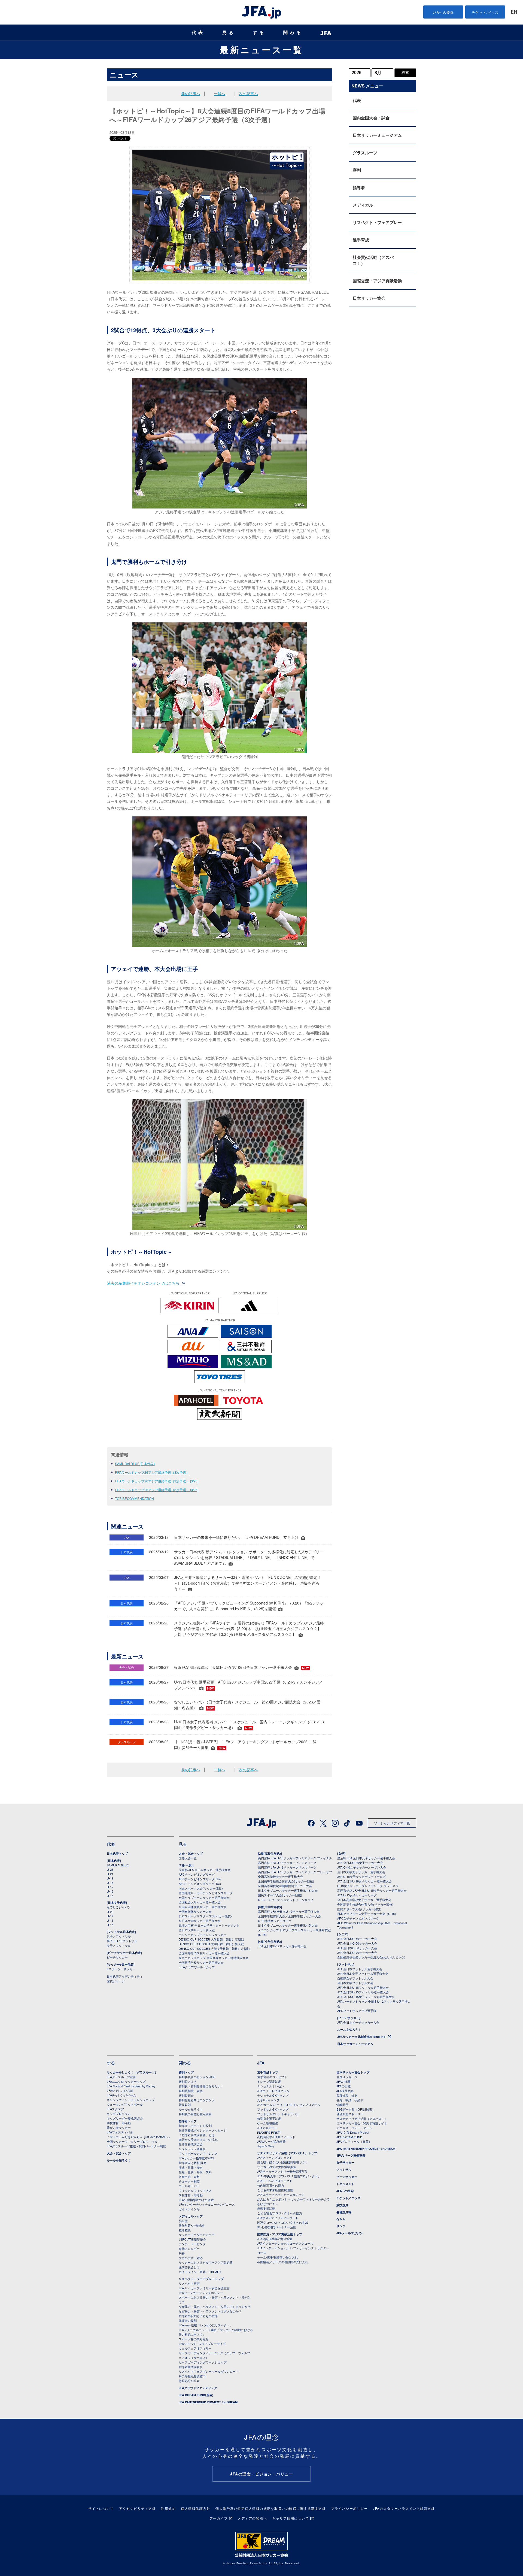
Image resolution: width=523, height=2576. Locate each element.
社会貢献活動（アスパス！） (373, 260)
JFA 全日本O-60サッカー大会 (357, 1948)
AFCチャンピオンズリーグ (197, 1874)
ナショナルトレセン (271, 2086)
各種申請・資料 (189, 2177)
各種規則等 (344, 2212)
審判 (357, 170)
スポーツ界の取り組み (194, 2339)
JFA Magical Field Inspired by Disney (131, 2086)
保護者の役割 (188, 2320)
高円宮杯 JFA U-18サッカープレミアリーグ (287, 1863)
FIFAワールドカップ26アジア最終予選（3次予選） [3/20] (157, 1481)
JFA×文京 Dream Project (353, 2132)
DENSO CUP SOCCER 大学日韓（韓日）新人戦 (211, 1944)
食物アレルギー (189, 2248)
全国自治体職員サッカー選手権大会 (203, 1907)
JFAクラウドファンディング (198, 2388)
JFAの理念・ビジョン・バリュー (261, 2474)
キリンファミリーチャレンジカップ (131, 2100)
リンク (341, 2226)
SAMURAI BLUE (118, 1865)
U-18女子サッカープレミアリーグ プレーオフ (368, 1886)
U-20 (110, 1912)
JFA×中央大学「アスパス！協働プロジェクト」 (289, 2176)
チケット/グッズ (485, 12)
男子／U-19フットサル (122, 1941)
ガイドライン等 (189, 2209)
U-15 (110, 1896)
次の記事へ (248, 93)
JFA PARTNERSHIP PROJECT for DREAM (208, 2402)
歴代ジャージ (116, 1981)
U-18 (110, 1882)
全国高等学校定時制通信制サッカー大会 (285, 1886)
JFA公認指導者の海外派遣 (196, 2200)
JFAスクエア (115, 2109)
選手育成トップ (268, 2072)
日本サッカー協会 (369, 298)
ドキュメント (345, 2184)
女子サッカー (345, 2162)
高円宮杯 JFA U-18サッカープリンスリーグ (287, 1867)
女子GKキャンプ (268, 2100)
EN (514, 12)
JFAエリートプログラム (273, 2091)
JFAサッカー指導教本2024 (197, 2158)
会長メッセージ (347, 2077)
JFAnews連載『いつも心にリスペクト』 (206, 2325)
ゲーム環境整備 (268, 2123)
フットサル (344, 2170)
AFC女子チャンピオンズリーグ (358, 1918)
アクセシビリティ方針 (137, 2508)
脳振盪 (183, 2221)
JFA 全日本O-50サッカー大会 (357, 1943)
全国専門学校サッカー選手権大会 (201, 1962)
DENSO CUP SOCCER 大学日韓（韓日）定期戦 (211, 1939)
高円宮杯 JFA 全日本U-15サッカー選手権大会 (289, 1911)
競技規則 (185, 2105)
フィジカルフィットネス (195, 2190)
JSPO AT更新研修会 (192, 2239)
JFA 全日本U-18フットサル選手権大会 (363, 1987)
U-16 (110, 1891)
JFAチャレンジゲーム (121, 2095)
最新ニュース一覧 (262, 50)
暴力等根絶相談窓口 (192, 2376)
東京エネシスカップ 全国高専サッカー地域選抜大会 (214, 1958)
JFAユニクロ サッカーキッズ (126, 2081)
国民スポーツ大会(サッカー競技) (201, 1888)
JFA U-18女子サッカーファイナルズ (361, 1876)
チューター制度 (189, 2181)
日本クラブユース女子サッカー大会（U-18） (367, 1914)
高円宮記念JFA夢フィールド (276, 2137)
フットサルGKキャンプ (273, 2109)
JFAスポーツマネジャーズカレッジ (281, 2194)
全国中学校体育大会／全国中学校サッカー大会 (289, 1916)
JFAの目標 (343, 2086)
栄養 (182, 2253)
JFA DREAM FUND (349, 2137)
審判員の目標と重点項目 (195, 2114)
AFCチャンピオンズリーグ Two (200, 1884)
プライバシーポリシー (349, 2508)
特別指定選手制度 (269, 2118)
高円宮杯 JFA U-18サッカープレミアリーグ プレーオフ (295, 1872)
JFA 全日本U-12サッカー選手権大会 (282, 1946)
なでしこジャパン (119, 1907)
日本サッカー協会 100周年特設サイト (362, 2123)
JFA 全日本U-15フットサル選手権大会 (363, 1992)
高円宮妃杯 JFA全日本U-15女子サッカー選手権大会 (372, 1890)
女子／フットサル (119, 1945)
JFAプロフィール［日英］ (354, 2141)
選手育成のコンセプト (272, 2077)
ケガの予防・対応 (191, 2258)
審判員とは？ (188, 2081)
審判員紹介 (186, 2095)
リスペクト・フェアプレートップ (201, 2279)
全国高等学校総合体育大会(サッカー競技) (286, 1881)
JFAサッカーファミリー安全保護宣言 (282, 2171)
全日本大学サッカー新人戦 (197, 1930)
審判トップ (186, 2072)
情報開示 (342, 2105)
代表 (198, 33)
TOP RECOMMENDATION (134, 1498)
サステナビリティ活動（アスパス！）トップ (287, 2153)
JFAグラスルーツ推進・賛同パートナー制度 (136, 2146)
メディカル (363, 205)
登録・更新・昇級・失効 (195, 2172)
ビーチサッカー (117, 1957)
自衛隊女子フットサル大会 (355, 1978)
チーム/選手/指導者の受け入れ (277, 2257)
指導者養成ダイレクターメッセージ (203, 2130)
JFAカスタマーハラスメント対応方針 (404, 2508)
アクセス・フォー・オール (354, 2128)
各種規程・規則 (347, 2095)
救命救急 (185, 2230)
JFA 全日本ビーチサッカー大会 (358, 2022)
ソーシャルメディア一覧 (392, 1823)
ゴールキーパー (189, 2186)
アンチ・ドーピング (192, 2244)
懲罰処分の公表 (189, 2381)
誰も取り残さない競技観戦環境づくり (283, 2162)
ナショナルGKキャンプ (273, 2095)
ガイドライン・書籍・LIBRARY (200, 2272)
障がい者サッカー (119, 2127)
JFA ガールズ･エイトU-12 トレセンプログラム (289, 2105)
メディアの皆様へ (252, 2518)
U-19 (110, 1878)
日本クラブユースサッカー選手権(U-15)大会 (288, 1925)
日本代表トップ (117, 1853)
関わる (293, 33)
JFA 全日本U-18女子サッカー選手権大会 (364, 1881)
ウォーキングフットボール (125, 2104)
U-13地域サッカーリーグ (275, 1921)
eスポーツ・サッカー (121, 1969)
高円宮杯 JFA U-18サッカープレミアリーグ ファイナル (295, 1858)
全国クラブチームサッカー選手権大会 (204, 1897)
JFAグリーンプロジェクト (275, 2157)
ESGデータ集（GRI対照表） (356, 2109)
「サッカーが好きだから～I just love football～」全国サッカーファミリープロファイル (139, 2139)
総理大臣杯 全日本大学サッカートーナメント (209, 1925)
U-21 (110, 1874)
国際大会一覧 (188, 1858)
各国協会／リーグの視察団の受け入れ (283, 2262)
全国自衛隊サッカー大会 (195, 1911)
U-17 (110, 1887)
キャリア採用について (291, 2518)
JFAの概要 (343, 2081)
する (259, 33)
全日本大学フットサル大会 (355, 1983)
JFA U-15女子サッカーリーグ (357, 1895)
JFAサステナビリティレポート (278, 2218)
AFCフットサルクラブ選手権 (357, 2011)
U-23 (110, 1869)
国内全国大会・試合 (371, 118)
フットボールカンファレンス (198, 2153)
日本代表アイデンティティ (125, 1976)
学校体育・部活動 (119, 2123)
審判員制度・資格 (191, 2091)
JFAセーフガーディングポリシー (201, 2293)
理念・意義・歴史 (191, 2167)
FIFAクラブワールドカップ (197, 1967)
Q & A (341, 2219)
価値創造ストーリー (350, 2114)
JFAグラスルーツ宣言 (121, 2077)
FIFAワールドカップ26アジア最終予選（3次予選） (152, 1472)
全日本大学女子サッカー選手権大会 (361, 1872)
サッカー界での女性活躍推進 (277, 2167)
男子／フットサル (119, 1936)
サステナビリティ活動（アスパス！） (362, 2118)
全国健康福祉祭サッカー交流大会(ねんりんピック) (371, 1957)
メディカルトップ (191, 2216)
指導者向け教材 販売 (193, 2163)
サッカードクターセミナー (197, 2235)
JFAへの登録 (443, 12)
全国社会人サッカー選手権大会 (200, 1902)
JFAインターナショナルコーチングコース (207, 2204)
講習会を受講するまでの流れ (198, 2139)
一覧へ (220, 93)
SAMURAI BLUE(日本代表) (135, 1463)
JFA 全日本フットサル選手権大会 (360, 1969)
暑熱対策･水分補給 (191, 2225)
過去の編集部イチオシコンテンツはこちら (143, 1283)
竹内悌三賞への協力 (271, 2185)
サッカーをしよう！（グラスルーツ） (132, 2072)
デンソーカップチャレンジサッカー (203, 1935)
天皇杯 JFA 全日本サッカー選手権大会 (205, 1870)
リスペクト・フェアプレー (377, 222)
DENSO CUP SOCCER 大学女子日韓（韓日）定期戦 (214, 1948)
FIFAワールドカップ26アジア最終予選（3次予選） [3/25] (157, 1490)
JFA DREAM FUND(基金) (196, 2395)
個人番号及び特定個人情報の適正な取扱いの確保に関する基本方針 (271, 2508)
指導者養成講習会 (191, 2144)
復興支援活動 (266, 2208)
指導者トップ (188, 2121)
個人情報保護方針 (196, 2508)
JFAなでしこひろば (120, 2090)
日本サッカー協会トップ (353, 2072)
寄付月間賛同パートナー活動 (277, 2227)
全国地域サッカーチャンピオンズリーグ (206, 1893)
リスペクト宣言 (189, 2283)
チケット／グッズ (348, 2198)
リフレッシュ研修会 (192, 2149)
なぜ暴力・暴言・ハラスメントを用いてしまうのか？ (215, 2306)
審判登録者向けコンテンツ (197, 2100)
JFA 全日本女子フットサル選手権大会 (363, 1973)
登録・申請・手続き (350, 2100)
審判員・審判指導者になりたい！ (201, 2086)
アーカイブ (219, 2518)
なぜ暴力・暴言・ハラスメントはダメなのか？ (210, 2311)
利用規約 (168, 2508)
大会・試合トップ (191, 1853)
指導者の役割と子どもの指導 (198, 2316)
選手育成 (361, 240)
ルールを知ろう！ (349, 2029)
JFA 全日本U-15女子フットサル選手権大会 (366, 1997)
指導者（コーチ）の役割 (195, 2126)
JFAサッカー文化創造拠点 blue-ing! (362, 2037)
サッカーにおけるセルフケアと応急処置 (206, 2262)
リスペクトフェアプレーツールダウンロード (209, 2371)
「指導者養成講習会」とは (197, 2135)
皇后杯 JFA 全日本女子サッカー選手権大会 (366, 1858)
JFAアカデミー (267, 2128)
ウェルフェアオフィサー (195, 2348)
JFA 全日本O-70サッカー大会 (357, 1953)
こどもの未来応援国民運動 (275, 2190)
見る (229, 33)
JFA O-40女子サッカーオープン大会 (362, 1867)
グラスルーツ (365, 153)
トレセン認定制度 (269, 2081)
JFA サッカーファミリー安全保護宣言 (204, 2288)
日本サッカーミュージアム (377, 135)
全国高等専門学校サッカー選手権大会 (204, 1953)
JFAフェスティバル (120, 2132)
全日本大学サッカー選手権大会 (200, 1921)
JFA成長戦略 (345, 2091)
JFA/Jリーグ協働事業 (271, 2141)
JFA (261, 2063)
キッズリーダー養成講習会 (125, 2118)
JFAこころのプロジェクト (275, 2181)
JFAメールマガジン (350, 2233)
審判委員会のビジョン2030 (197, 2077)
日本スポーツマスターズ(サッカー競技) (205, 1916)
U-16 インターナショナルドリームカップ (286, 1900)
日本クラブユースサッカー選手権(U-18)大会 (288, 1890)
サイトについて (101, 2508)
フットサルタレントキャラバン (278, 2114)
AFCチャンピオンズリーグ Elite (200, 1879)
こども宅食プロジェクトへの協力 (280, 2213)
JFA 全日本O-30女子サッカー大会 (360, 1863)
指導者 (359, 187)
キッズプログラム (119, 2114)
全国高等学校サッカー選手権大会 (280, 1876)
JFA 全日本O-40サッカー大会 (357, 1939)
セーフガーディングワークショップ (203, 2362)
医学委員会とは (189, 2267)
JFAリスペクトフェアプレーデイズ (202, 2344)
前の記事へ (191, 93)
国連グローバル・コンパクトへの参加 (283, 2222)
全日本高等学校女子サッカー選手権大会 (364, 1900)
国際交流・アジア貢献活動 (377, 281)
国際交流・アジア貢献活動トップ (280, 2234)
